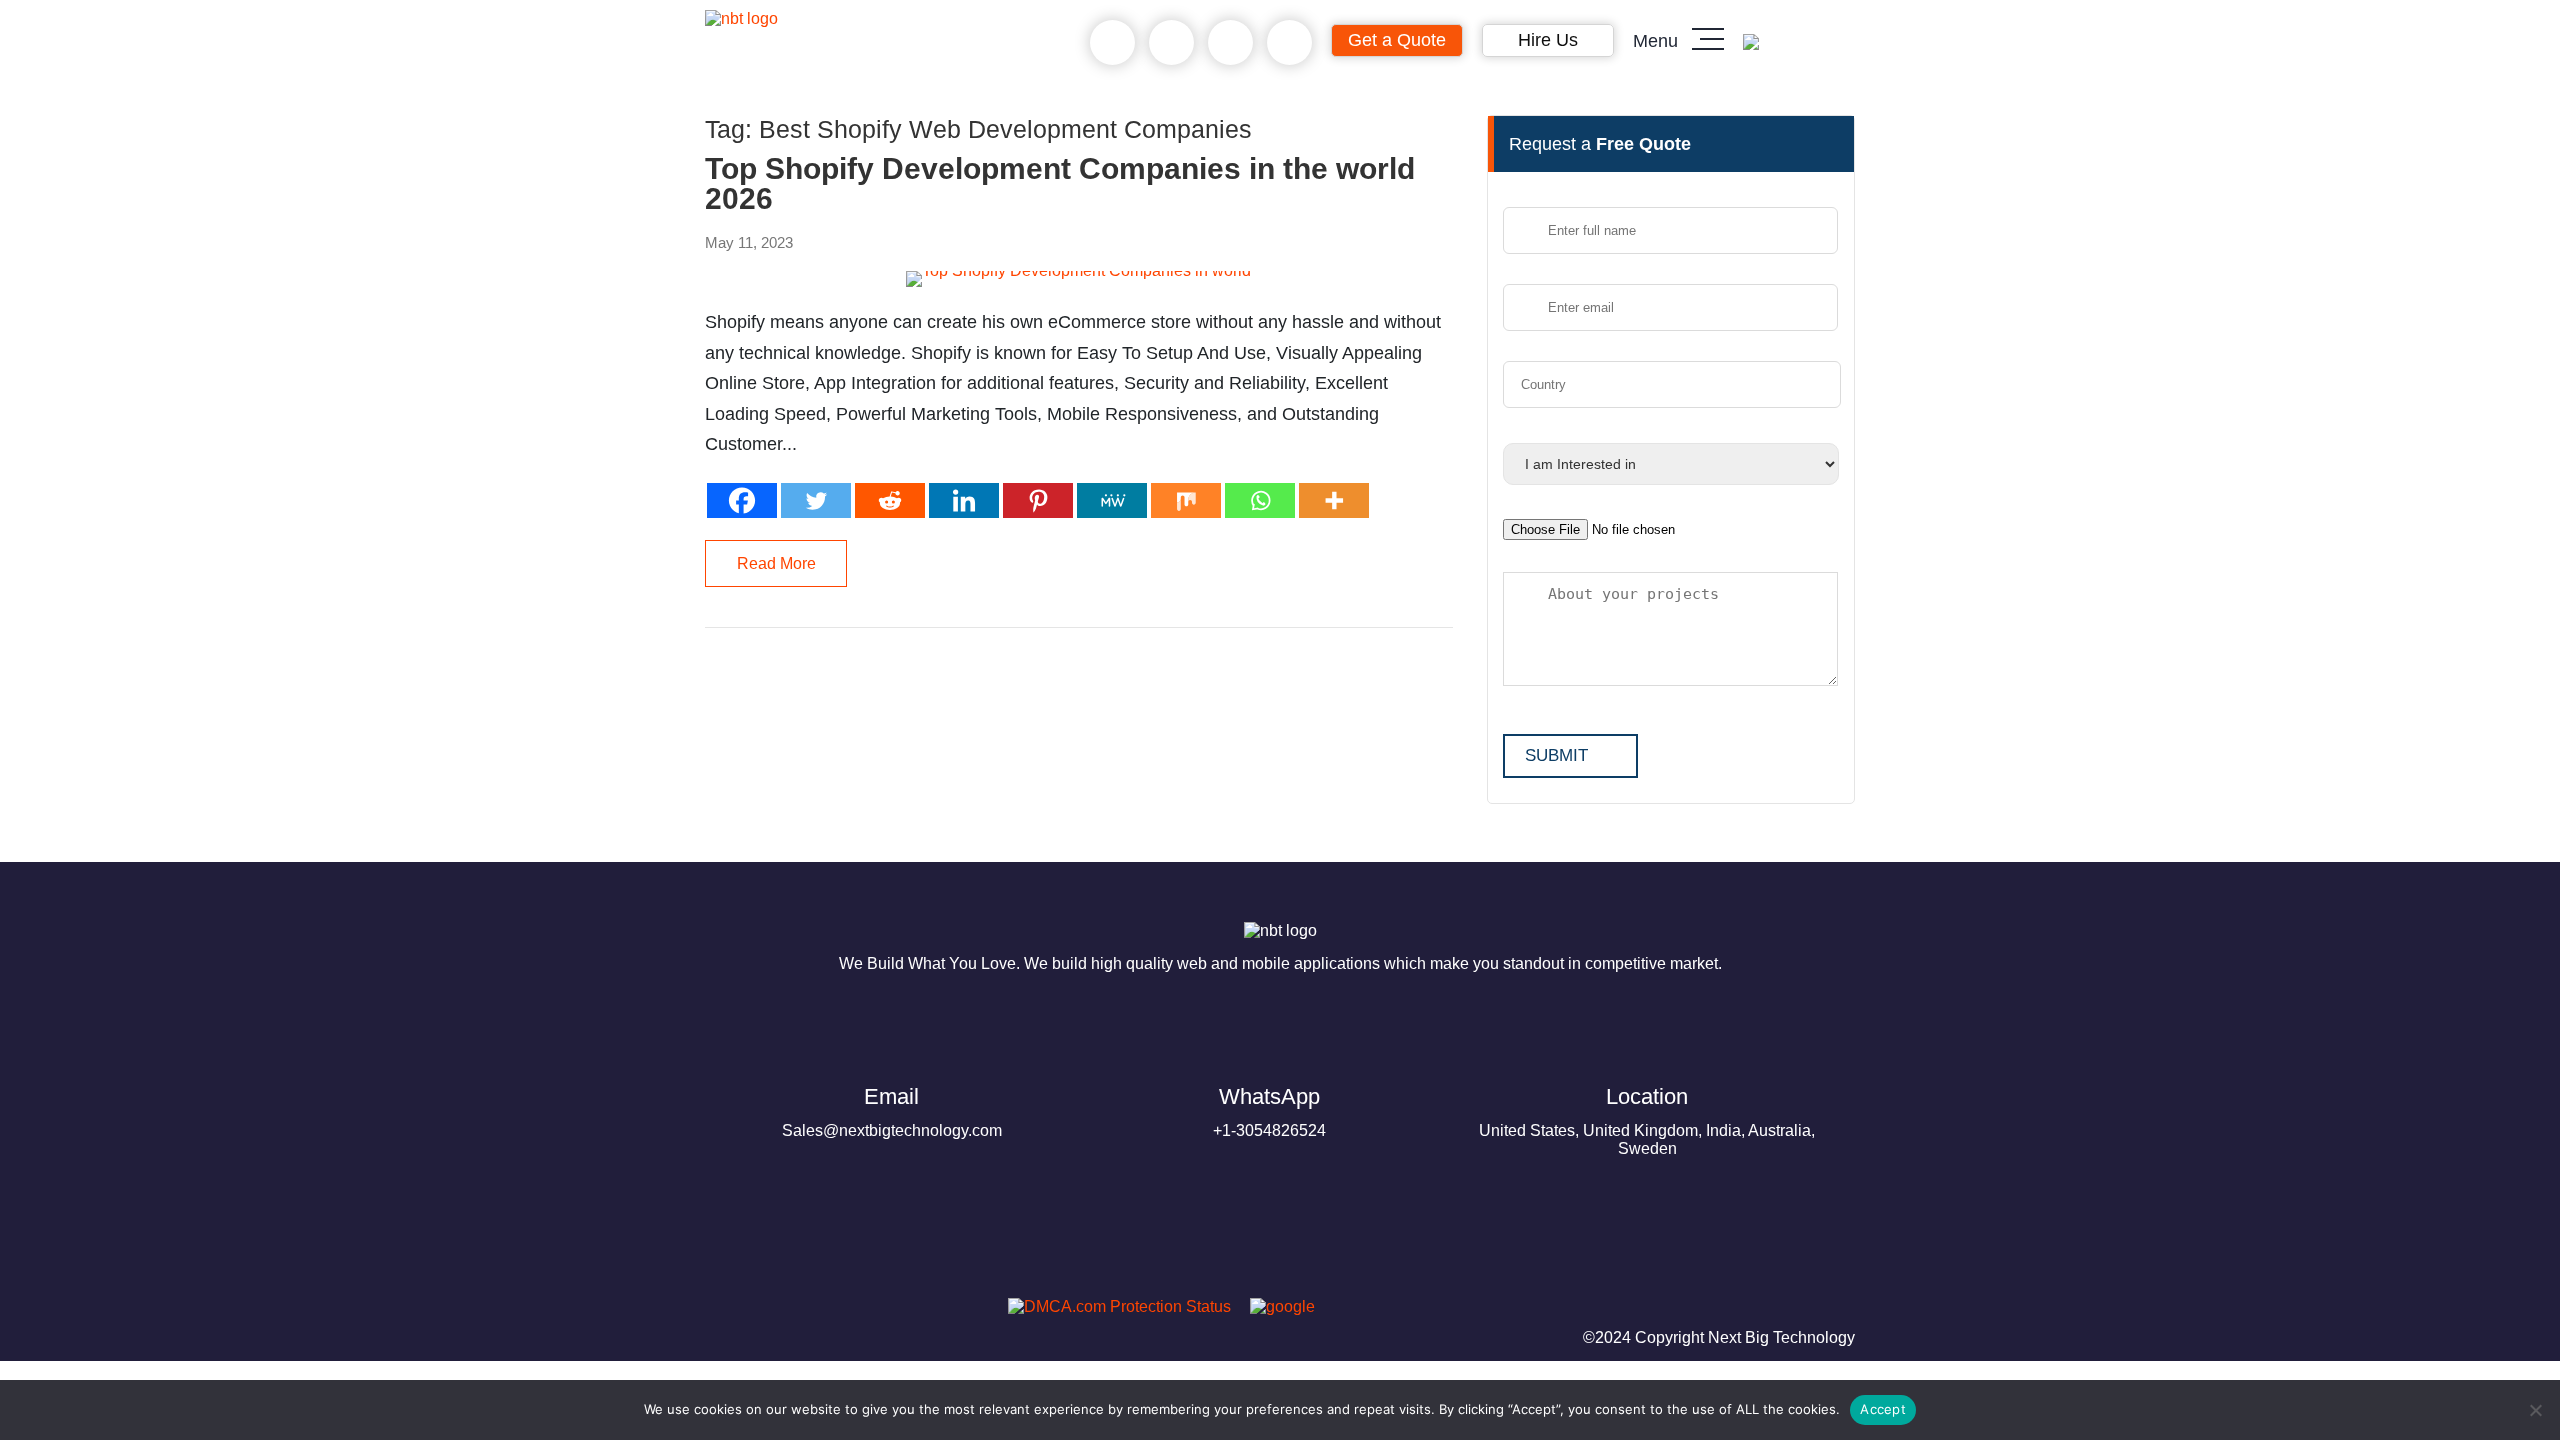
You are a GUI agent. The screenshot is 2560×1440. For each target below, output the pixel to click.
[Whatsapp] (1260, 500)
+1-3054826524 (1269, 1111)
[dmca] (1112, 1306)
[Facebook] (742, 500)
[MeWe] (1112, 500)
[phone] (1112, 43)
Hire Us (1548, 40)
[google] (1275, 1306)
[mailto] (1289, 43)
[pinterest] (729, 1312)
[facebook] (777, 1312)
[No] (2535, 1410)
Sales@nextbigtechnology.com (892, 1111)
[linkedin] (873, 1312)
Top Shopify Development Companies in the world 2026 (1060, 184)
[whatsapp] (1171, 43)
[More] (1334, 500)
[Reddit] (890, 500)
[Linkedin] (964, 500)
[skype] (1230, 43)
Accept (1883, 1409)
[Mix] (1186, 500)
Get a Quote (1397, 40)
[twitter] (825, 1312)
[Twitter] (816, 500)
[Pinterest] (1038, 500)
